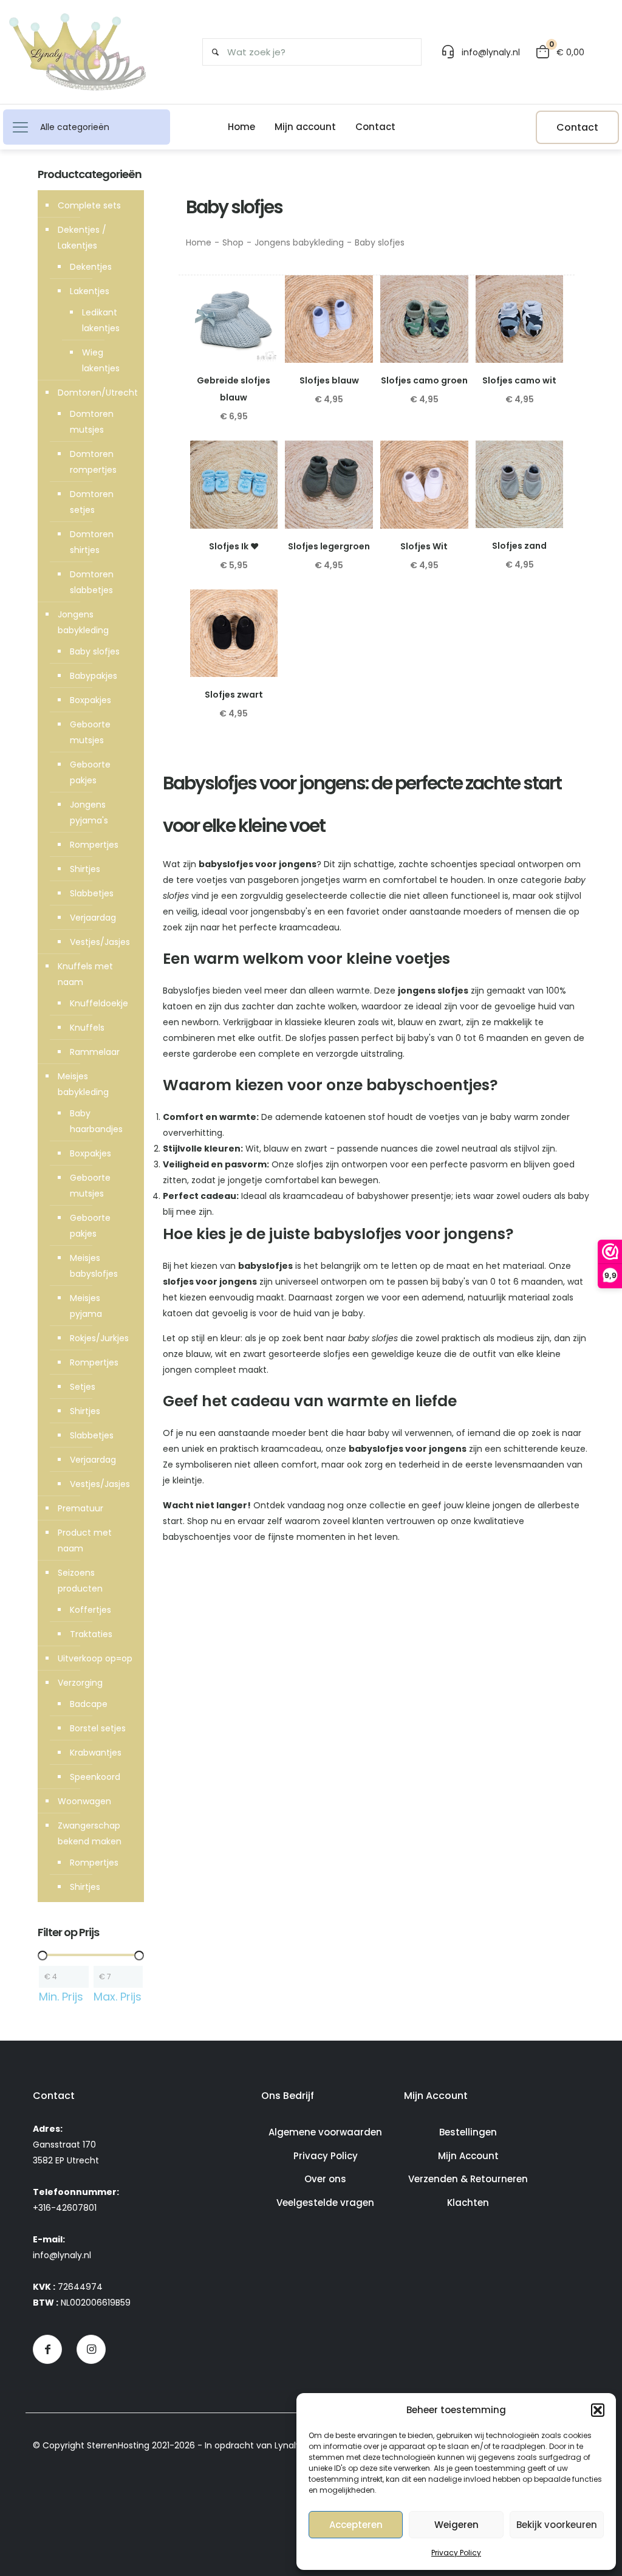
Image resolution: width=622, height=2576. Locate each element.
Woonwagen (84, 1801)
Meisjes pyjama (86, 1306)
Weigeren (456, 2525)
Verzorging (80, 1683)
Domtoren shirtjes (92, 542)
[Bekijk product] (261, 318)
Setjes (83, 1387)
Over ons (325, 2179)
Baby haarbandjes (96, 1121)
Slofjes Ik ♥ (234, 546)
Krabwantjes (96, 1753)
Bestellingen (468, 2132)
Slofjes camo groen (424, 380)
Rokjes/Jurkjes (99, 1338)
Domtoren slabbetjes (92, 582)
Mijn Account (468, 2156)
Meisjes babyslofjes (94, 1266)
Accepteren (356, 2525)
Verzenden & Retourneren (468, 2179)
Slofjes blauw (329, 380)
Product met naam (85, 1540)
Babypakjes (94, 676)
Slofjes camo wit (519, 380)
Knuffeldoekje (99, 1003)
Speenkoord (95, 1777)
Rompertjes (94, 845)
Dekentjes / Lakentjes (82, 238)
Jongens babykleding (299, 242)
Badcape (89, 1704)
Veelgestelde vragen (325, 2203)
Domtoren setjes (92, 502)
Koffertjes (91, 1610)
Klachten (468, 2203)
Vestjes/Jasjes (100, 942)
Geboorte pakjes (90, 772)
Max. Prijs (118, 1997)
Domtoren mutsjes (92, 422)
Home (199, 242)
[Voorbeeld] (261, 345)
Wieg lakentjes (101, 360)
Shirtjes (85, 869)
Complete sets (89, 205)
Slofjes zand (519, 546)
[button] (598, 2410)
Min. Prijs (61, 1997)
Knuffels (87, 1028)
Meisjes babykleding (83, 1084)
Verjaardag (93, 918)
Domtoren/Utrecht (98, 393)
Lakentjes (90, 291)
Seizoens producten (80, 1581)
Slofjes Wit (424, 546)
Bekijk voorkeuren (557, 2525)
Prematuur (80, 1508)
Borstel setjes (98, 1728)
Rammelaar (95, 1052)
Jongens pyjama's (89, 812)
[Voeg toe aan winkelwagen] (261, 292)
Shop (233, 242)
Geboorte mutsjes (90, 732)
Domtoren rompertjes (93, 462)
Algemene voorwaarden (325, 2132)
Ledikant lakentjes (101, 320)
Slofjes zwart (234, 695)
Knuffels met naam (85, 974)
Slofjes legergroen (329, 546)
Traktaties (91, 1634)
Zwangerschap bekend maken (90, 1833)
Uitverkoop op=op (95, 1658)
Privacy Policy (456, 2553)
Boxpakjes (91, 700)
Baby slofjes (95, 651)
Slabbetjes (92, 893)
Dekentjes (91, 267)
